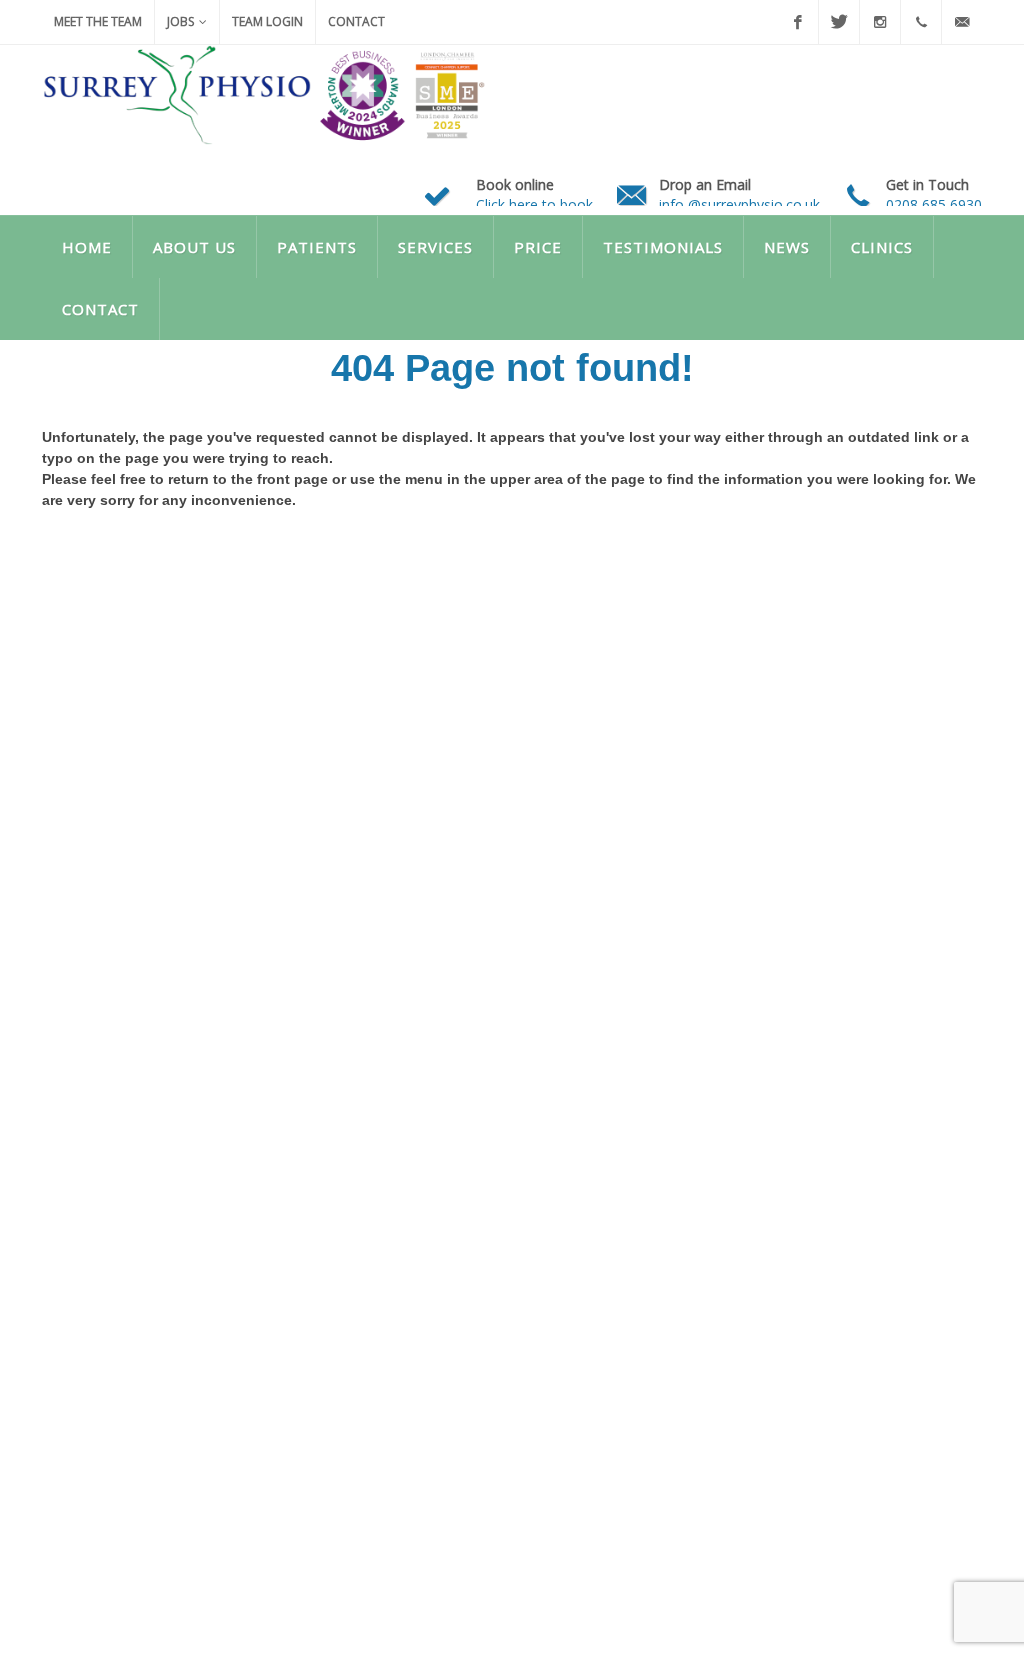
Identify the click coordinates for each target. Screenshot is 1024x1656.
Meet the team (98, 21)
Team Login (267, 21)
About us (194, 247)
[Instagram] (880, 22)
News (787, 247)
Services (435, 247)
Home (87, 247)
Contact (356, 21)
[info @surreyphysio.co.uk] (962, 22)
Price (538, 247)
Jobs (180, 21)
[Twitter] (839, 22)
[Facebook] (798, 22)
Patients (317, 247)
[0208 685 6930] (921, 22)
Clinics (882, 247)
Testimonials (663, 247)
